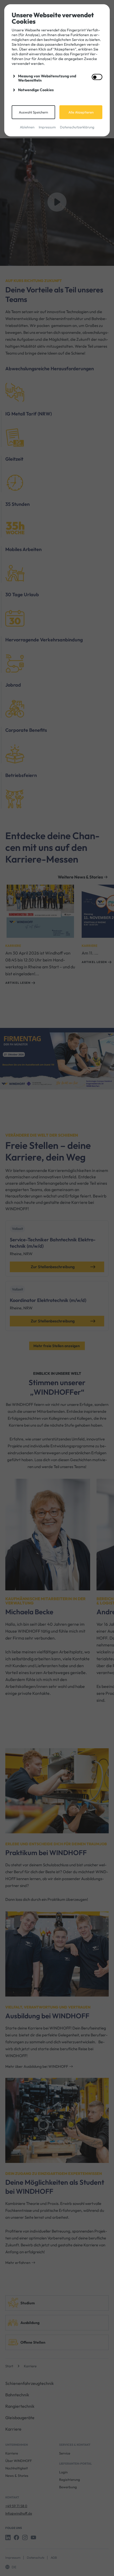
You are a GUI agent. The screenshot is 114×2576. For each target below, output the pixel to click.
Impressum (47, 127)
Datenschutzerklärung (77, 127)
